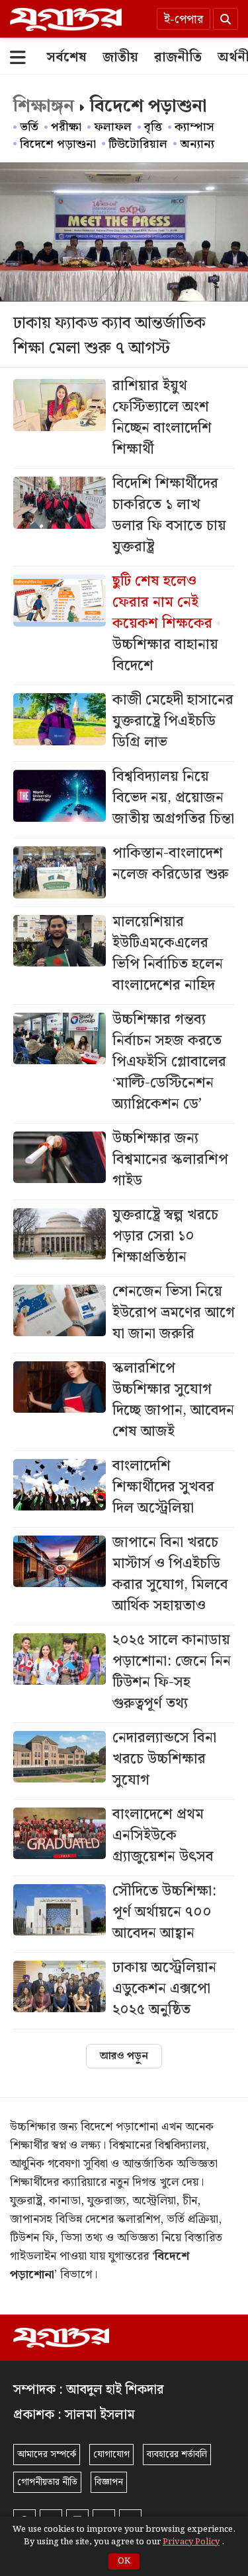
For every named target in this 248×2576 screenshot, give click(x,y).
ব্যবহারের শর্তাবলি (177, 2455)
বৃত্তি (153, 127)
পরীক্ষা (66, 127)
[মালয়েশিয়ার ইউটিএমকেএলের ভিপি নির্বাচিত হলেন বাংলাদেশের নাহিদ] (124, 956)
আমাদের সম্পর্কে (47, 2455)
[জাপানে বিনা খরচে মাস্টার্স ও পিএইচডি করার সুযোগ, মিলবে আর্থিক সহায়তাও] (124, 1576)
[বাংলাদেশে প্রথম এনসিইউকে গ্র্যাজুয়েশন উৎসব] (124, 1838)
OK (124, 2561)
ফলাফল (113, 127)
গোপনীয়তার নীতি (47, 2482)
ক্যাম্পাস (194, 127)
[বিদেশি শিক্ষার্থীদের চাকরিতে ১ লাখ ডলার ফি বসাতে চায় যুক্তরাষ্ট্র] (124, 517)
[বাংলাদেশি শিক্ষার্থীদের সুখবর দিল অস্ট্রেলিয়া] (124, 1489)
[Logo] (66, 19)
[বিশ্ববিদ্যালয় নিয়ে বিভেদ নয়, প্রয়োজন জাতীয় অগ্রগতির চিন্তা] (124, 800)
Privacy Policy (191, 2542)
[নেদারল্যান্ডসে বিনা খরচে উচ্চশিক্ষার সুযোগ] (124, 1761)
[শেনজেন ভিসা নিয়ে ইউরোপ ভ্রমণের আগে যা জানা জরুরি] (124, 1315)
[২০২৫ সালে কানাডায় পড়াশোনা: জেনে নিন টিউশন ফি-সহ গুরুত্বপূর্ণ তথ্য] (124, 1674)
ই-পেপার (184, 19)
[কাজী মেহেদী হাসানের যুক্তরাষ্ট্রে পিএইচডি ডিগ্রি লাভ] (124, 723)
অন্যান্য (197, 144)
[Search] (226, 19)
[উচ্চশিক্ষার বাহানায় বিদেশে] (124, 626)
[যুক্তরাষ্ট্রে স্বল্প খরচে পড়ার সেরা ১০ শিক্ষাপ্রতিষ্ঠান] (124, 1238)
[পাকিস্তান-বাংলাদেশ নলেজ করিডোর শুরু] (124, 872)
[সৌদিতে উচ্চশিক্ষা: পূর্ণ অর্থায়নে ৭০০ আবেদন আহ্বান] (124, 1914)
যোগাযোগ (111, 2455)
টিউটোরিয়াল (138, 144)
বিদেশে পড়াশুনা (58, 144)
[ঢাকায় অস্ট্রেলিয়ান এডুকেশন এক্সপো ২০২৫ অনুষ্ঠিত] (124, 1991)
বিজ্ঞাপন (109, 2482)
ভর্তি (29, 127)
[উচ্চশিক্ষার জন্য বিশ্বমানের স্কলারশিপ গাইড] (124, 1162)
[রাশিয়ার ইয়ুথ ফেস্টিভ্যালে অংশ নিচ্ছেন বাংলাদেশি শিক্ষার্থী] (124, 420)
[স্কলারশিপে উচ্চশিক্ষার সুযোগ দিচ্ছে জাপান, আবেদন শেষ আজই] (124, 1402)
